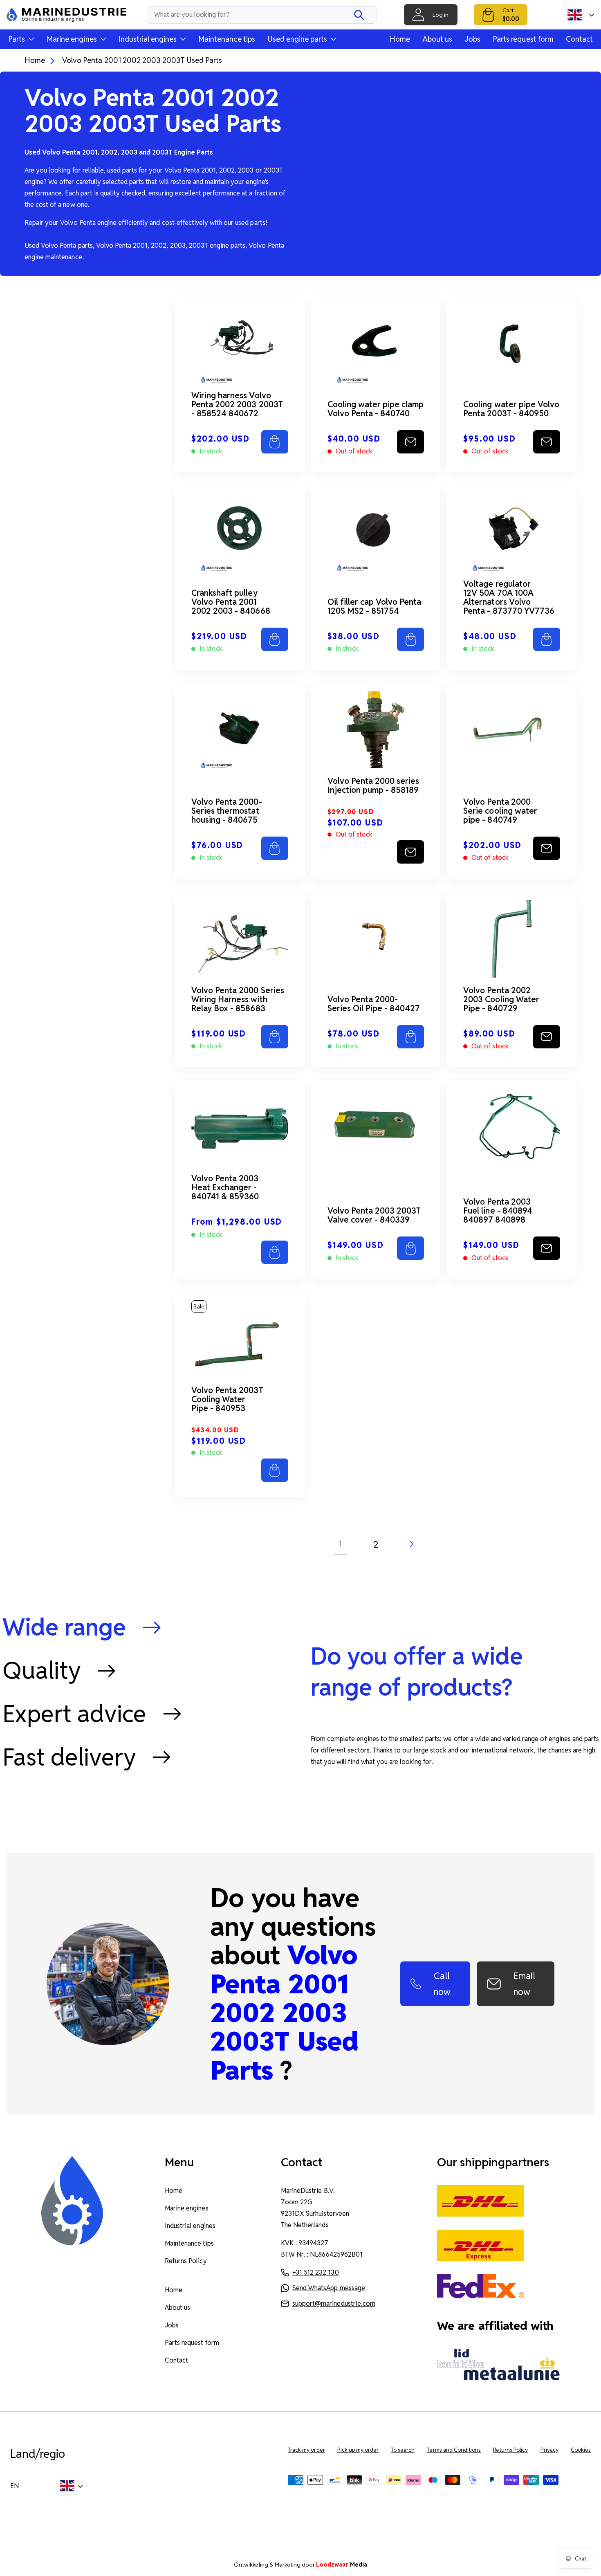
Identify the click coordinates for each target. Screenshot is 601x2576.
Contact (579, 39)
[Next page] (411, 1544)
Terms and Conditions (454, 2450)
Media (342, 2565)
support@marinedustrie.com (334, 2303)
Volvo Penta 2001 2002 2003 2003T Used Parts (142, 60)
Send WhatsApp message (329, 2288)
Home (400, 39)
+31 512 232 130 (315, 2272)
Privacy (549, 2450)
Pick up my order (358, 2450)
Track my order (306, 2450)
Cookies (581, 2450)
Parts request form (523, 39)
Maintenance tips (227, 39)
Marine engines (186, 2208)
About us (437, 39)
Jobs (472, 39)
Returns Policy (186, 2261)
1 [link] (340, 1544)
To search (403, 2450)
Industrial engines (190, 2226)
